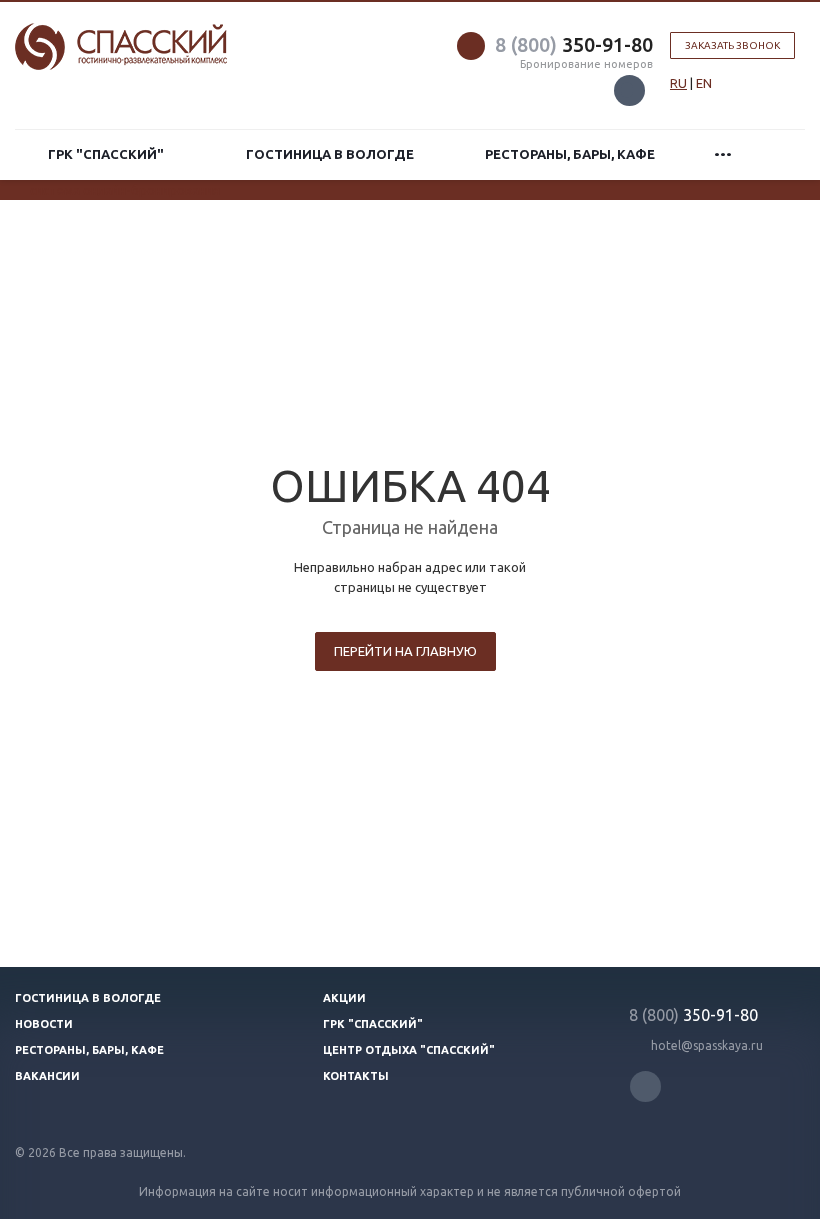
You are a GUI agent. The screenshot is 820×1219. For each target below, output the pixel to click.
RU (678, 83)
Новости (44, 1024)
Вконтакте (629, 90)
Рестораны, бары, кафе (570, 154)
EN (704, 83)
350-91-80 (574, 44)
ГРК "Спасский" (109, 154)
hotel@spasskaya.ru (707, 1045)
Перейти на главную (405, 651)
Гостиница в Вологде (330, 154)
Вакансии (47, 1076)
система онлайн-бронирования (125, 190)
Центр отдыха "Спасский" (409, 1050)
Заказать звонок (732, 45)
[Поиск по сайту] (781, 154)
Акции (344, 998)
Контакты (356, 1076)
